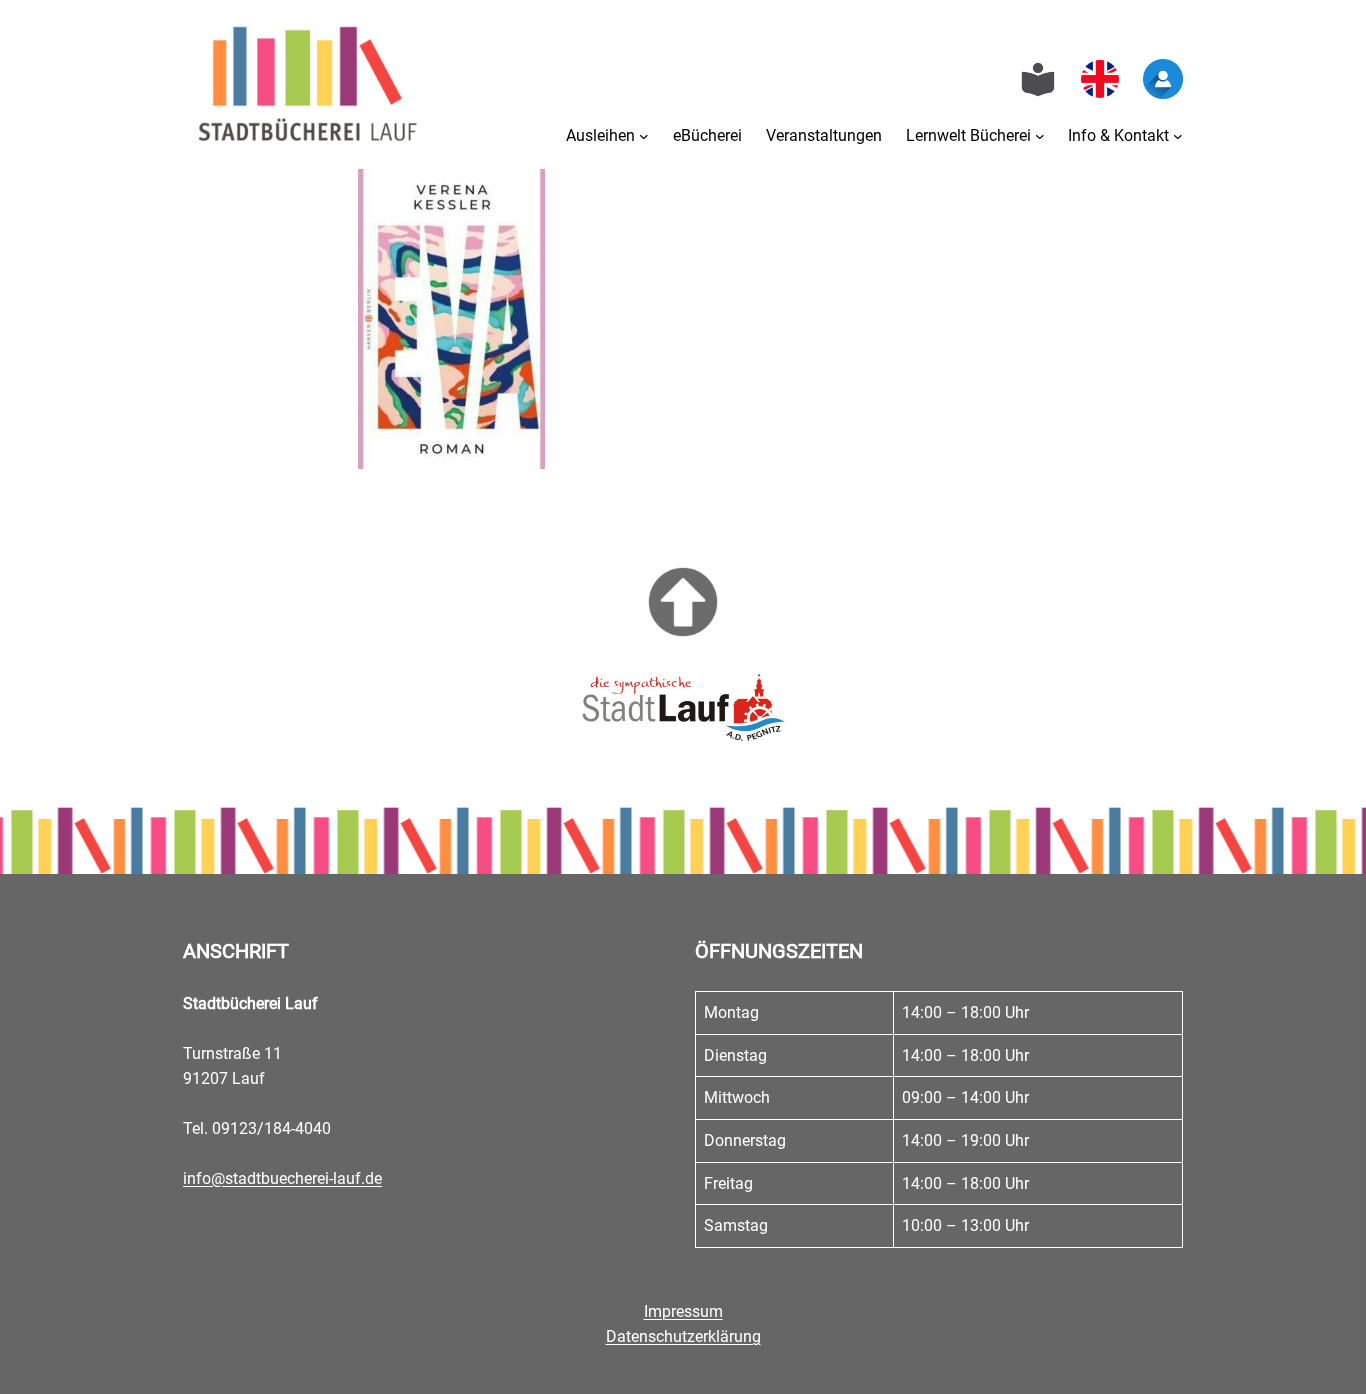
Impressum (683, 1311)
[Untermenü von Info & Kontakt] (1178, 136)
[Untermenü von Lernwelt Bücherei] (1040, 136)
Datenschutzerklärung (683, 1336)
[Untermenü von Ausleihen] (644, 136)
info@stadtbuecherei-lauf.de (282, 1178)
